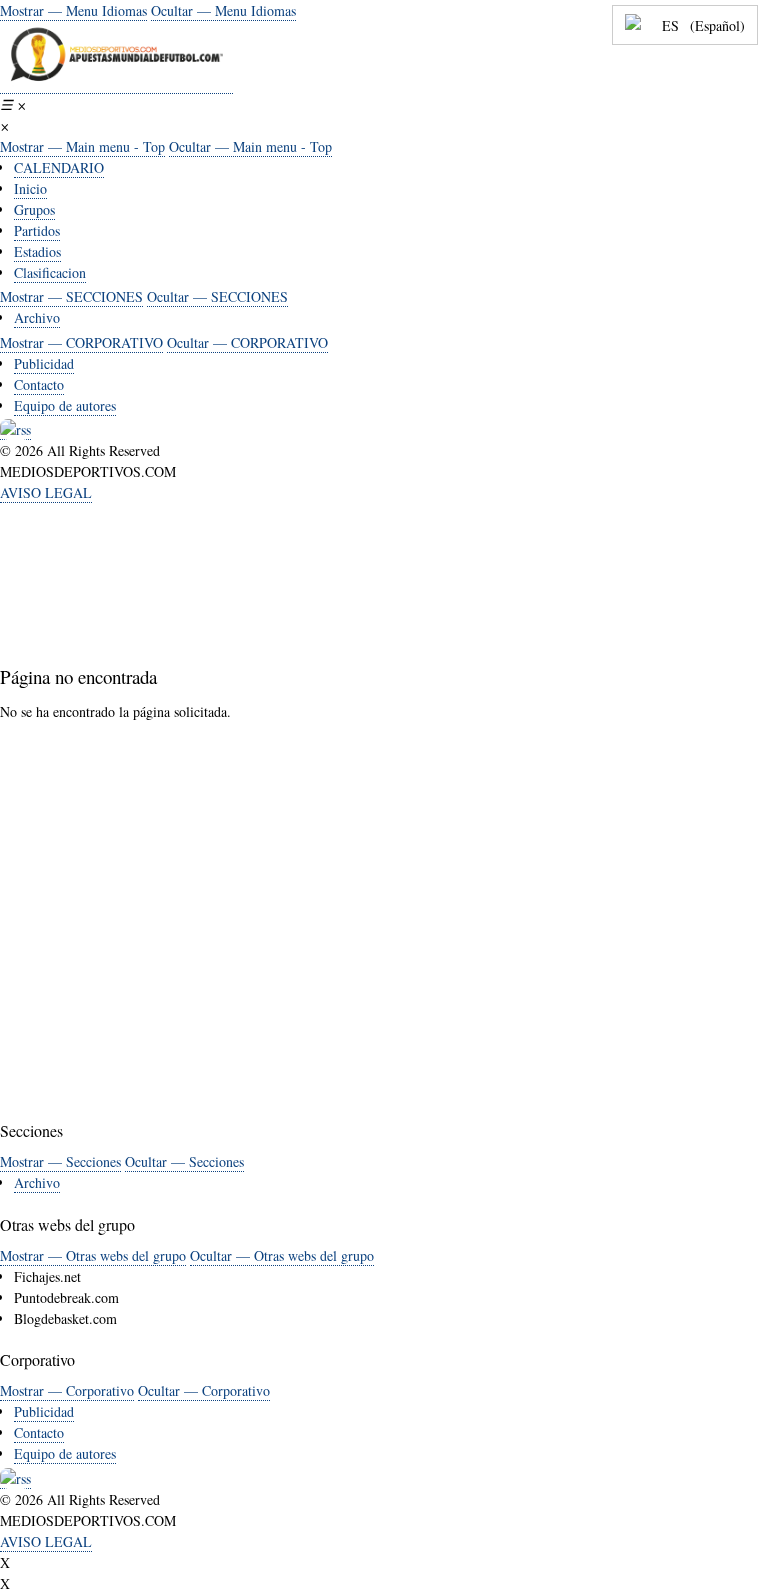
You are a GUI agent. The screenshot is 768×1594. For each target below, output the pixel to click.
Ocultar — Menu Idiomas (223, 10)
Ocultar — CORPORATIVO (247, 342)
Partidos (37, 230)
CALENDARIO (59, 167)
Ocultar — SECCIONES (217, 296)
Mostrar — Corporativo (67, 1390)
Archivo (37, 317)
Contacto (39, 384)
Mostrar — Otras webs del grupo (93, 1255)
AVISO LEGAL (46, 492)
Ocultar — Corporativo (204, 1390)
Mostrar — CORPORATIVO (81, 342)
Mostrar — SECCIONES (71, 296)
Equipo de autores (65, 405)
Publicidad (44, 363)
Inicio (30, 188)
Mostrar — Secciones (60, 1161)
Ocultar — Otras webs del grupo (282, 1255)
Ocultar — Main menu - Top (250, 146)
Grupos (34, 209)
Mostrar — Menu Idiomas (73, 10)
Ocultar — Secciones (184, 1161)
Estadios (37, 251)
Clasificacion (50, 272)
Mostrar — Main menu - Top (82, 146)
